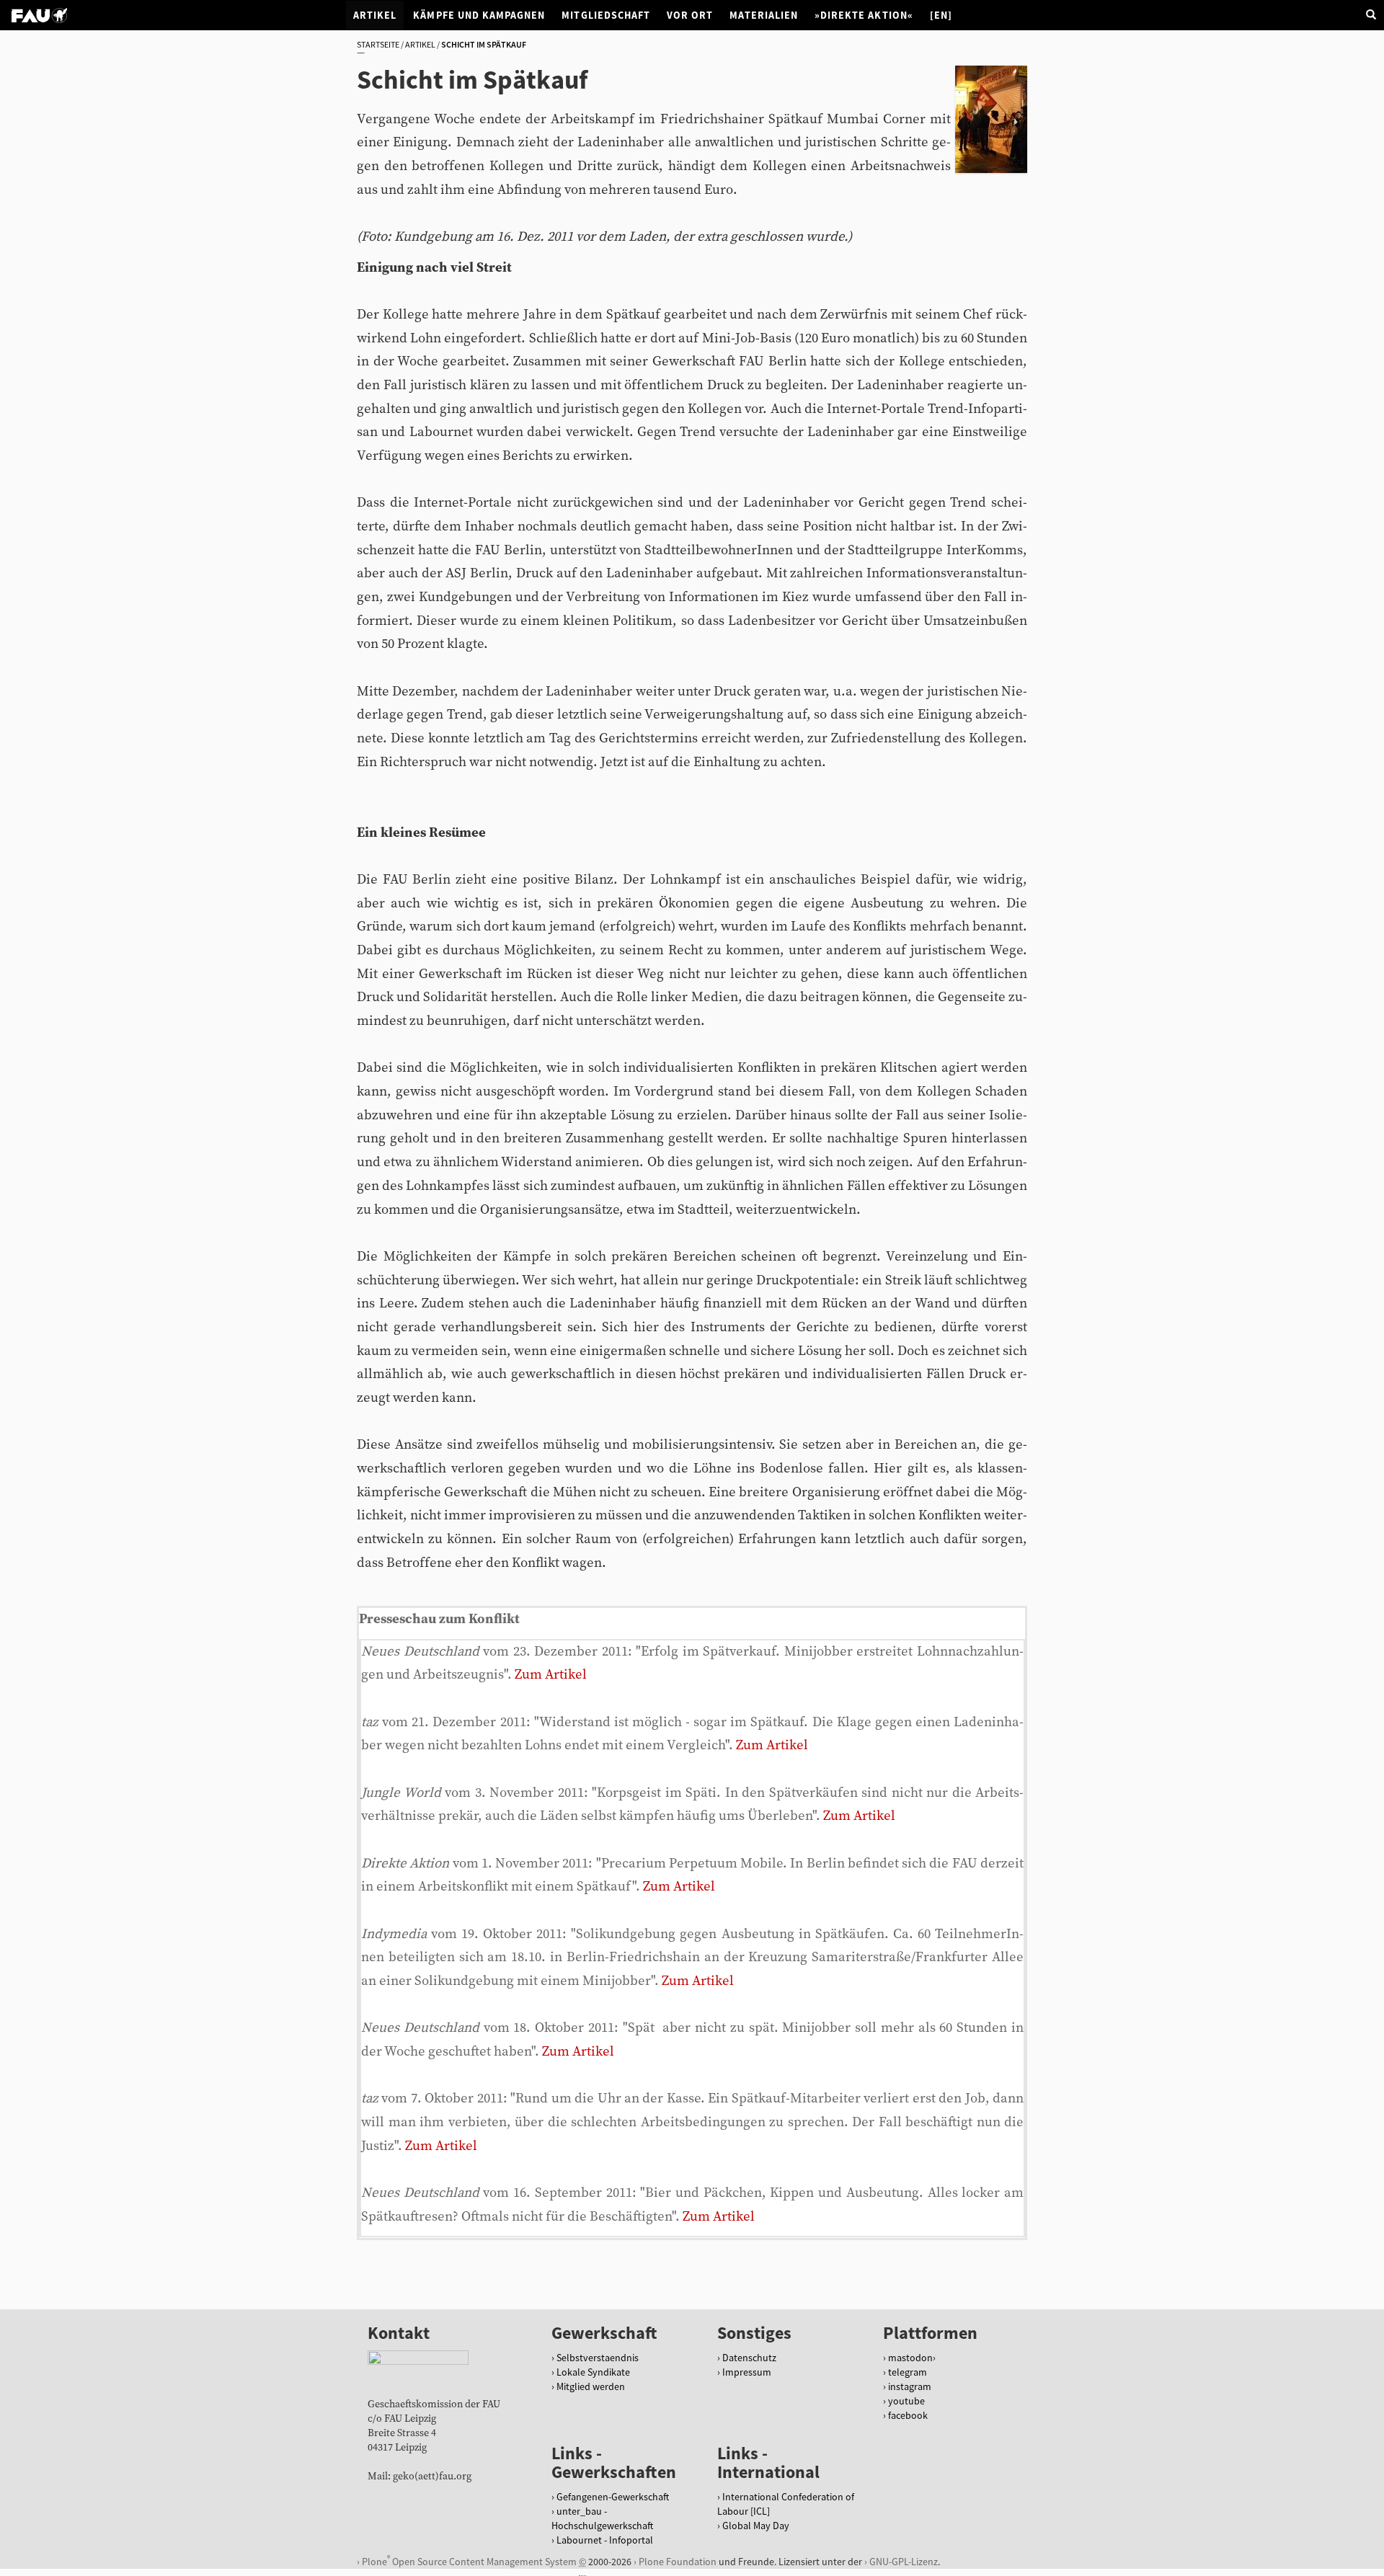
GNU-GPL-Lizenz (904, 2562)
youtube (906, 2401)
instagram (910, 2386)
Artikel (375, 15)
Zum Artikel (551, 1675)
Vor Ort (690, 15)
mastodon (910, 2358)
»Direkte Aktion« (864, 15)
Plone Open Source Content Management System (469, 2561)
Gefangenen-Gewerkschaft (613, 2497)
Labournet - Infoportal (605, 2540)
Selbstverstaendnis (598, 2358)
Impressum (747, 2372)
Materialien (764, 15)
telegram (908, 2372)
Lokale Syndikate (593, 2372)
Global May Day (756, 2526)
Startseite (378, 44)
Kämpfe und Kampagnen (479, 15)
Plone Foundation (678, 2562)
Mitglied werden (591, 2386)
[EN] (941, 15)
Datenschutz (749, 2358)
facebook (908, 2415)
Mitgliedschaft (606, 15)
